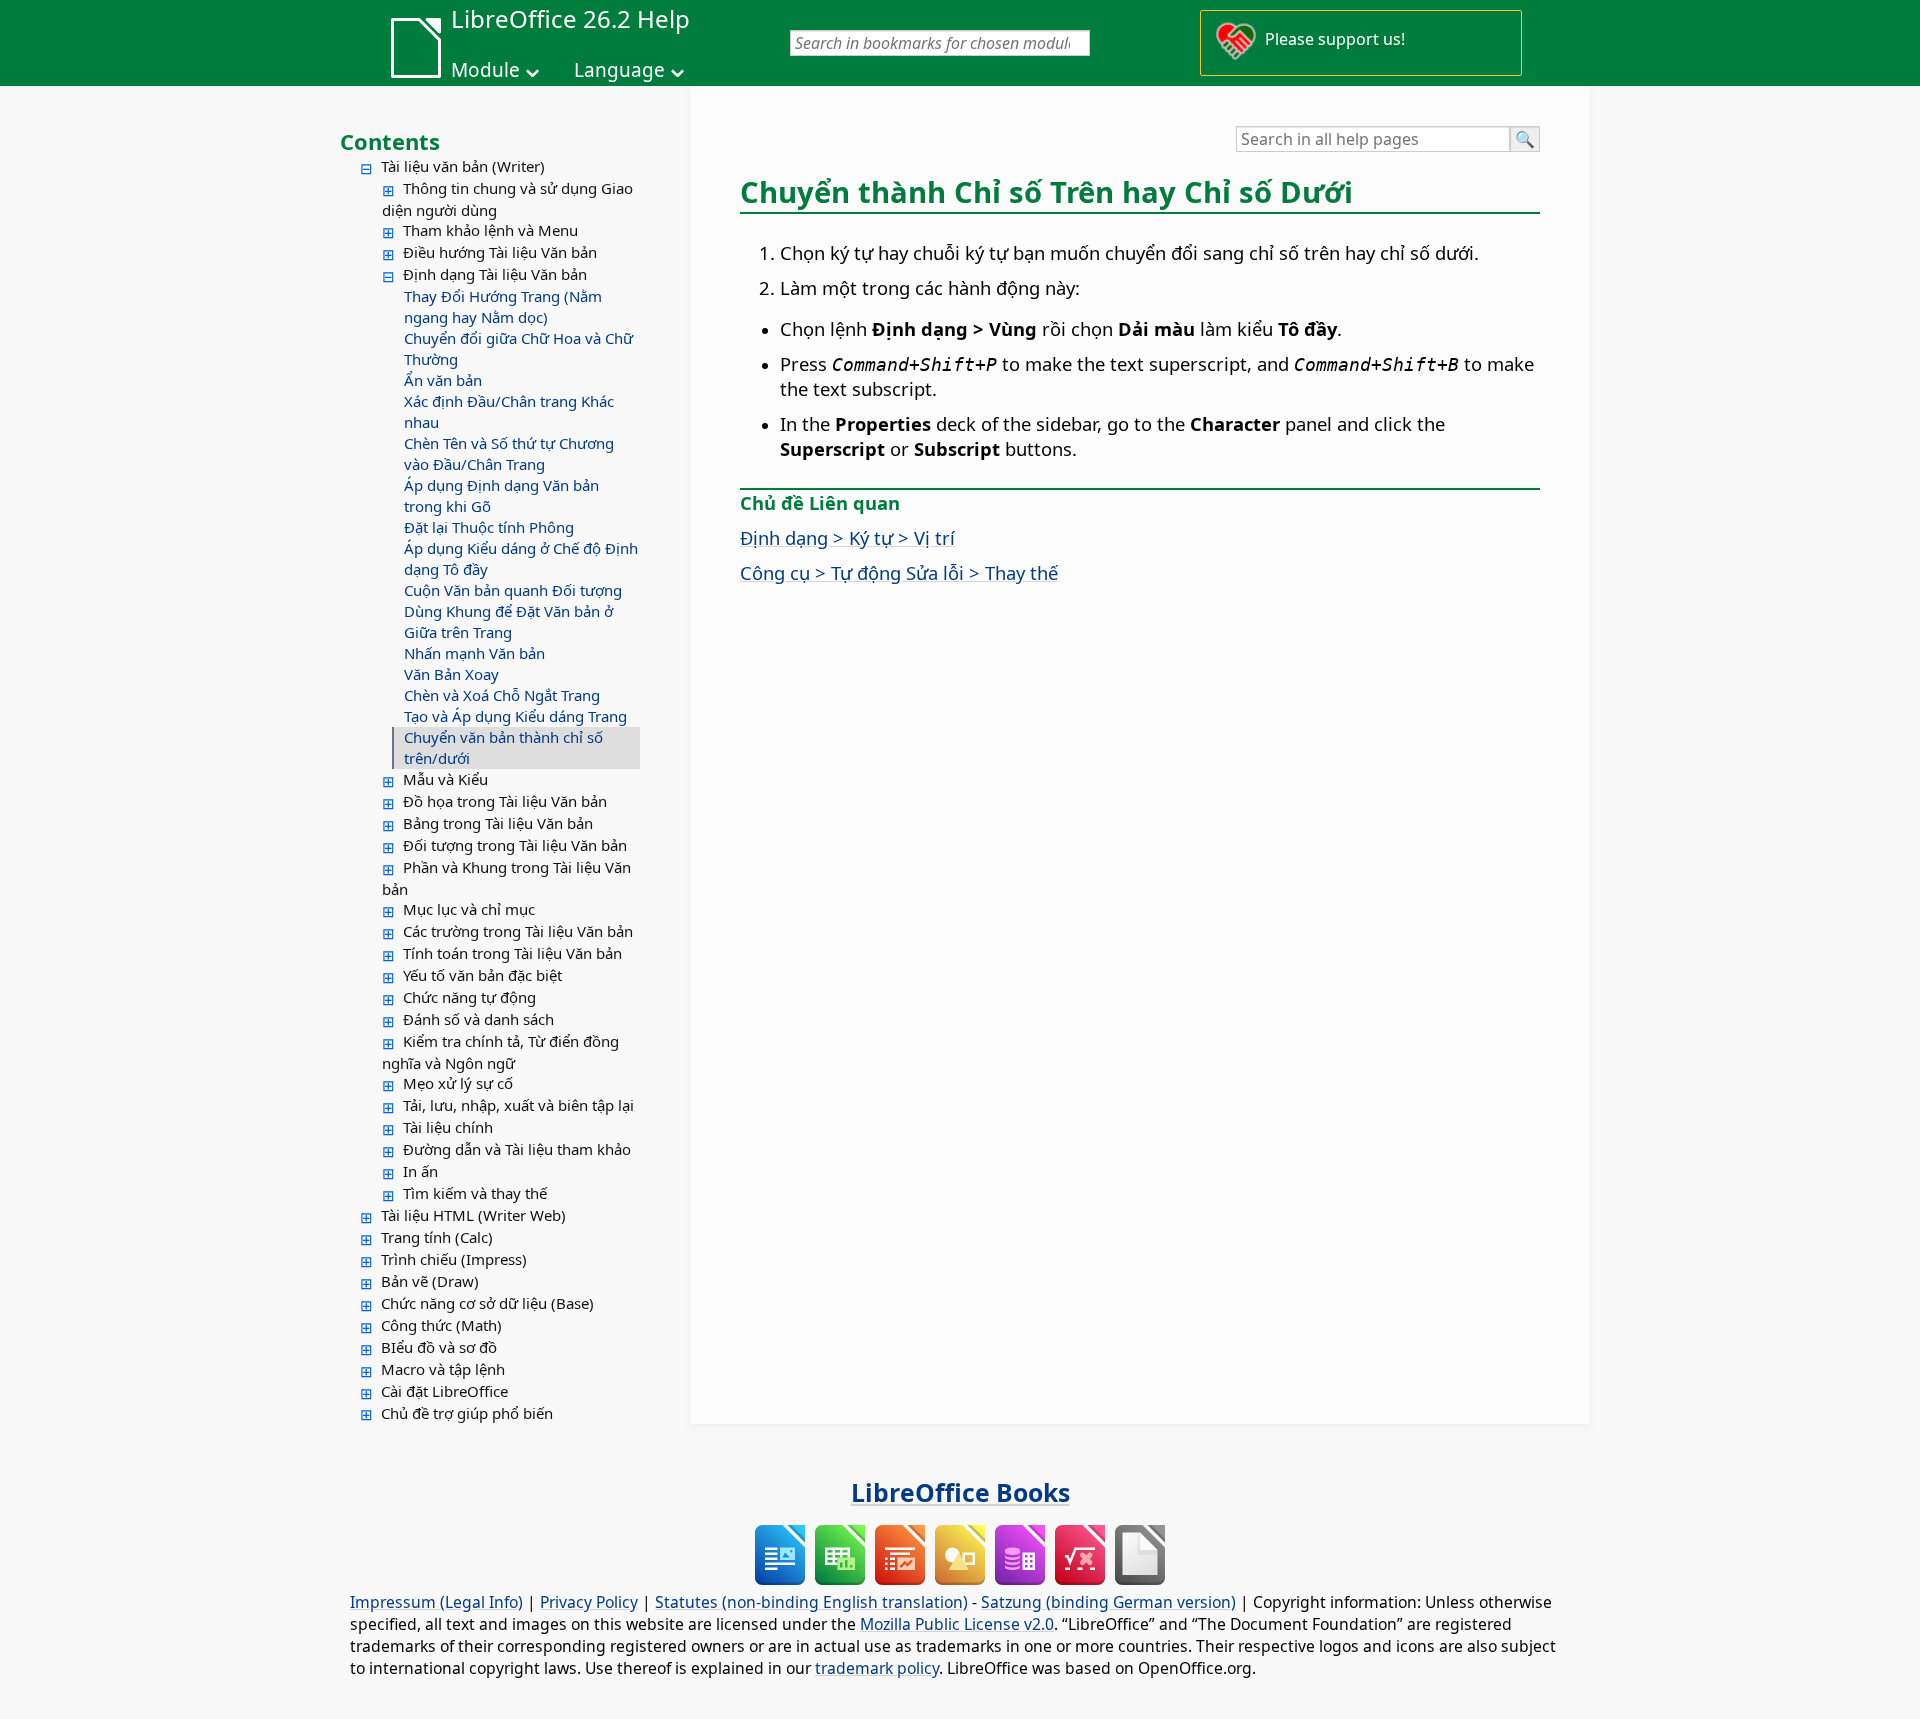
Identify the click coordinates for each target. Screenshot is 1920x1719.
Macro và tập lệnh (443, 1369)
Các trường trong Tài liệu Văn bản (518, 931)
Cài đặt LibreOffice (444, 1391)
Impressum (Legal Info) (436, 1602)
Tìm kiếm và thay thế (475, 1193)
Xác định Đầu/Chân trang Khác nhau (509, 411)
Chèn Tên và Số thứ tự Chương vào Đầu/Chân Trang (509, 453)
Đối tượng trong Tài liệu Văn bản (515, 845)
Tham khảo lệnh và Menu (490, 230)
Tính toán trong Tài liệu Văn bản (512, 953)
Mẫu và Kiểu (445, 779)
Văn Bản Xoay (451, 674)
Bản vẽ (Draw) (430, 1281)
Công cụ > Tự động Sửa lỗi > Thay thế (899, 572)
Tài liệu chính (448, 1127)
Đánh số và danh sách (478, 1019)
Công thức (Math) (441, 1325)
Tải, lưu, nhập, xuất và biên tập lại (518, 1105)
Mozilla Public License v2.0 (957, 1624)
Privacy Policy (589, 1602)
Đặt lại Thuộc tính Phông (489, 527)
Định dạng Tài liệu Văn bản (495, 274)
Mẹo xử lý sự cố (458, 1083)
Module (485, 70)
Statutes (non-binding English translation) (811, 1602)
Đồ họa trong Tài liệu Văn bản (505, 801)
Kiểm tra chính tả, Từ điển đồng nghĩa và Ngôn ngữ (500, 1052)
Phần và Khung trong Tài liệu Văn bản (506, 878)
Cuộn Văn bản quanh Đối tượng (513, 590)
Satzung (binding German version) (1108, 1602)
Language (619, 70)
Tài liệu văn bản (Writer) (463, 166)
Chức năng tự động (469, 997)
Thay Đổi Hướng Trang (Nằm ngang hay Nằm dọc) (503, 306)
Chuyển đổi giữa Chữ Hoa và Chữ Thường (518, 348)
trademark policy (877, 1668)
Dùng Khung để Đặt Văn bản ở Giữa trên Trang (508, 621)
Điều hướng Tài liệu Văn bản (500, 252)
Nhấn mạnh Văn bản (474, 653)
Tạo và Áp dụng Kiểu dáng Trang (515, 716)
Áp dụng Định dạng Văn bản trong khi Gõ (501, 495)
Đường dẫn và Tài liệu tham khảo (517, 1149)
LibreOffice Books (960, 1492)
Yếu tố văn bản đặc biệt (482, 975)
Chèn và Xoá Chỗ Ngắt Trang (502, 695)
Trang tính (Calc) (437, 1237)
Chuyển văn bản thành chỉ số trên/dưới (503, 747)
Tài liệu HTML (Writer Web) (473, 1215)
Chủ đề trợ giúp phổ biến (467, 1413)
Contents (390, 141)
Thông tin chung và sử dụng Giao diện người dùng (507, 199)
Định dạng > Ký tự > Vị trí (847, 537)
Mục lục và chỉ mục (469, 909)
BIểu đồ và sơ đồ (439, 1347)
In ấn (420, 1171)
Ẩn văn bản (443, 380)
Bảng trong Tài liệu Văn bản (498, 823)
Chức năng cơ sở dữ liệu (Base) (487, 1303)
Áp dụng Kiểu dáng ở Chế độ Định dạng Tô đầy (521, 558)
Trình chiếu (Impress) (454, 1259)
